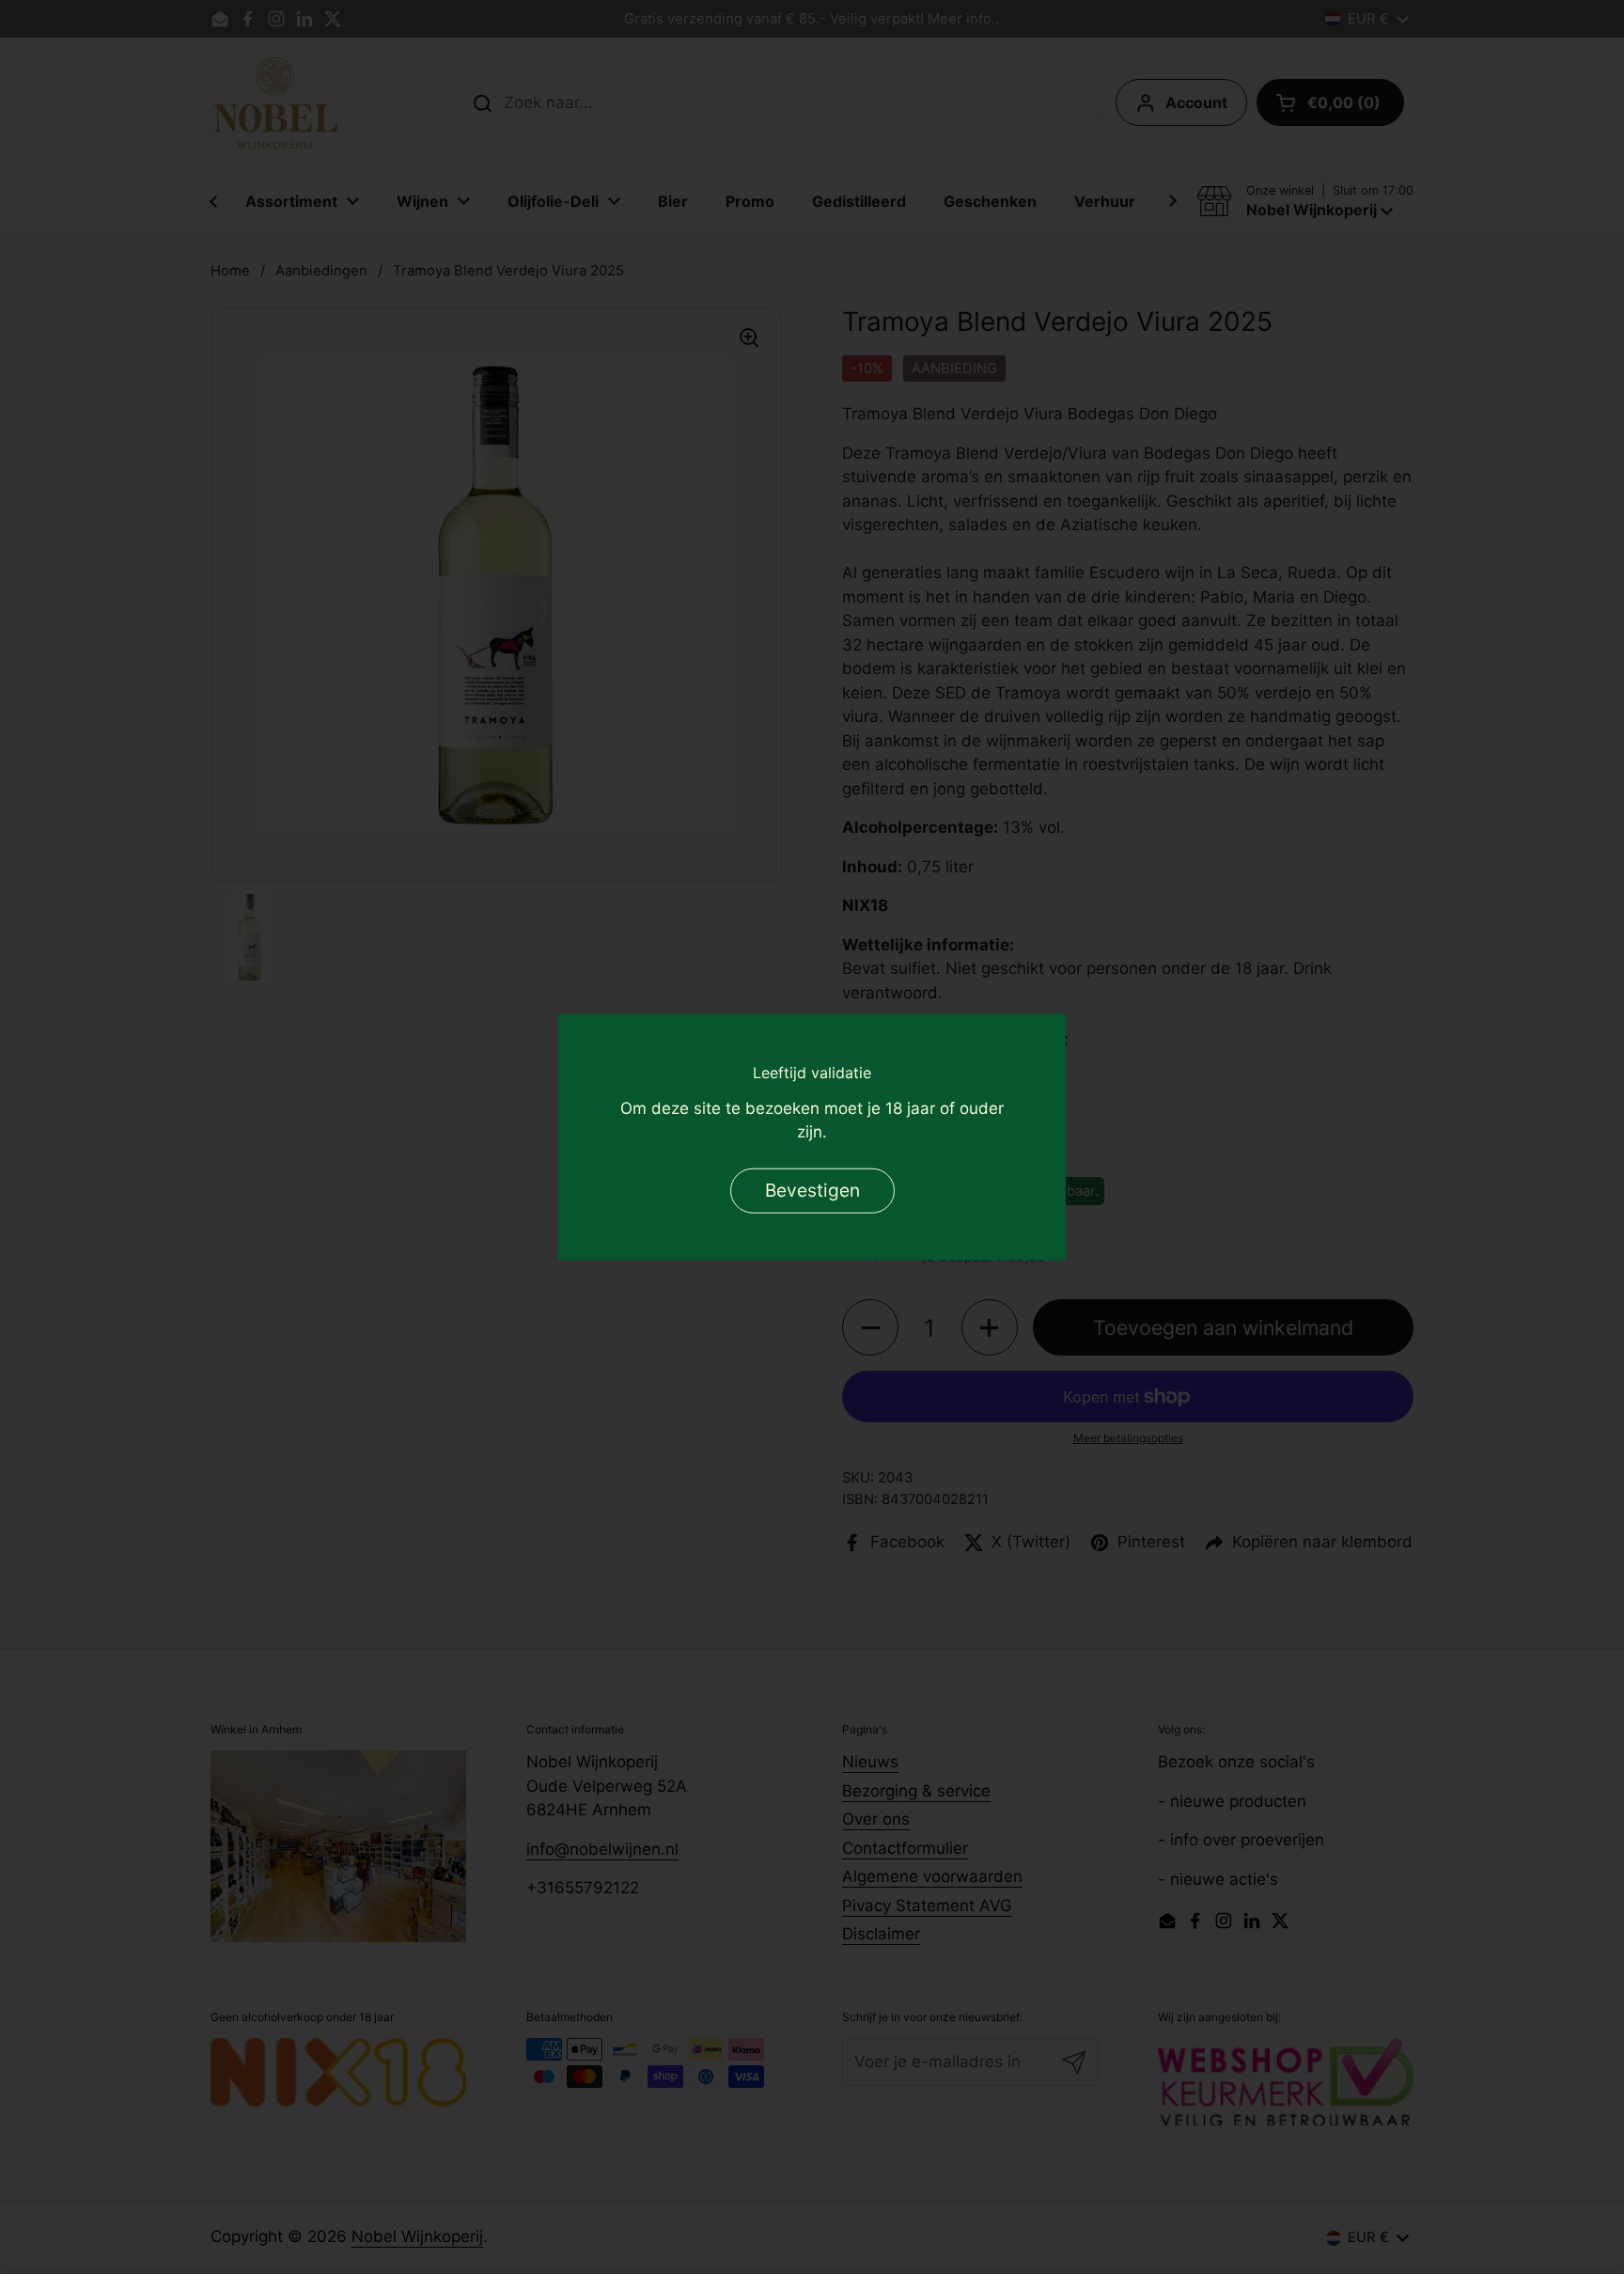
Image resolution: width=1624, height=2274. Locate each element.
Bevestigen (812, 1190)
